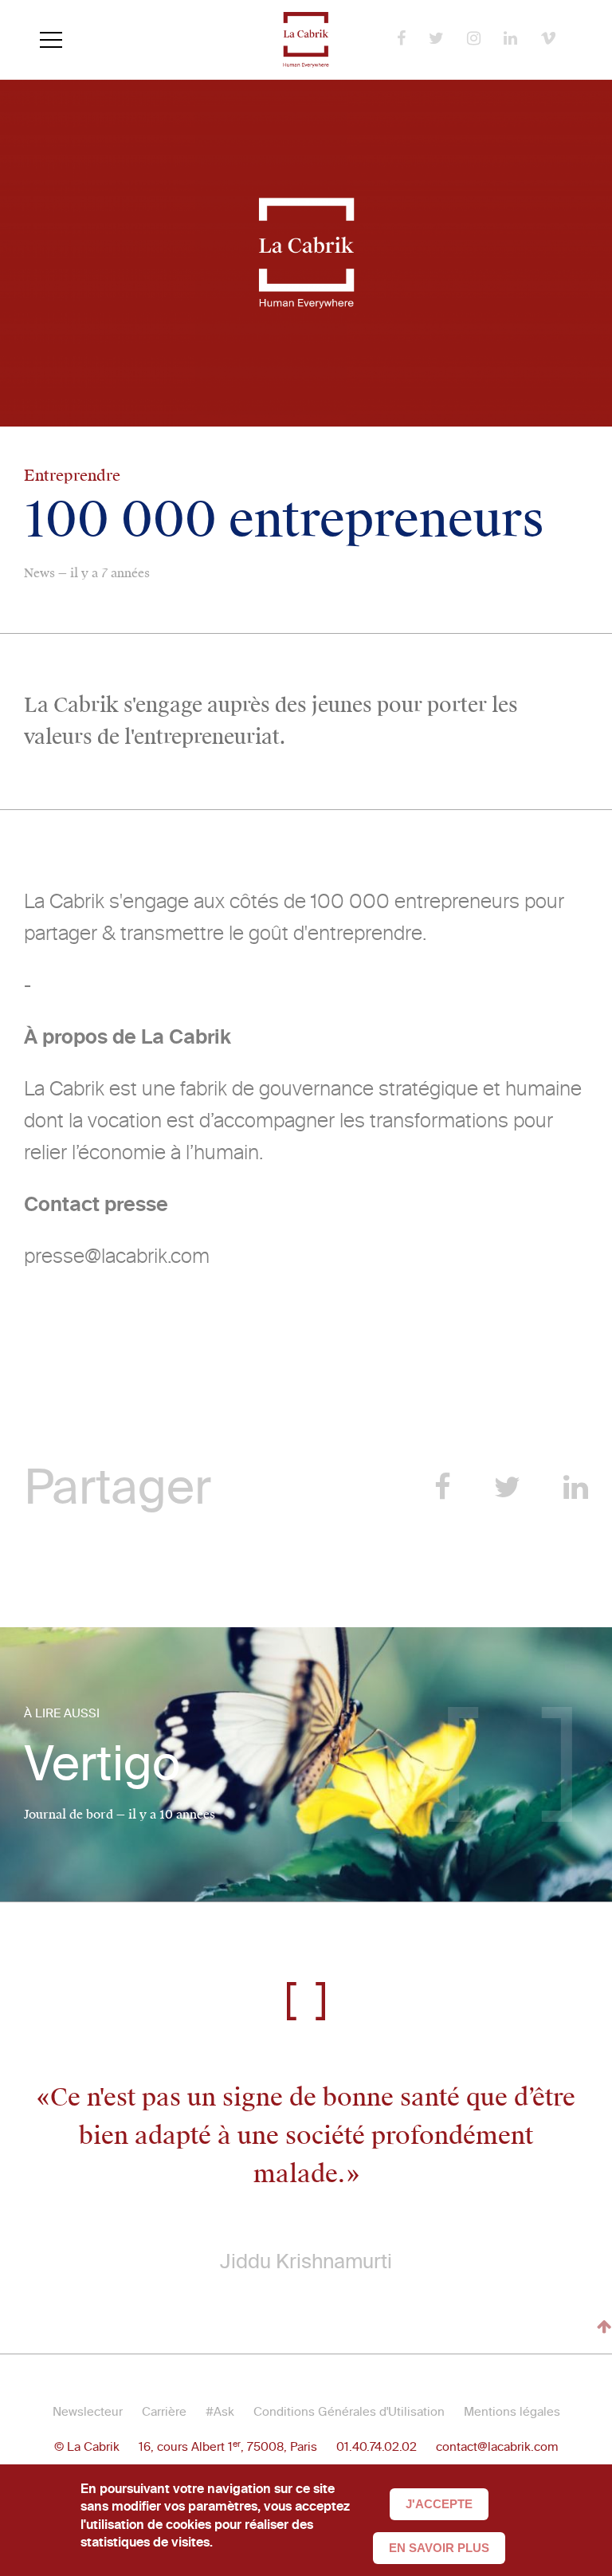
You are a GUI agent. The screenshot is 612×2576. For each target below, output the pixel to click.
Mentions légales (512, 2412)
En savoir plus (439, 2548)
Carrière (164, 2412)
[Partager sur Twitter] (507, 1487)
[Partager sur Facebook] (443, 1487)
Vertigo (102, 1764)
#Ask (220, 2412)
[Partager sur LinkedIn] (576, 1487)
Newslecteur (88, 2412)
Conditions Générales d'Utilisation (349, 2412)
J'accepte (439, 2504)
